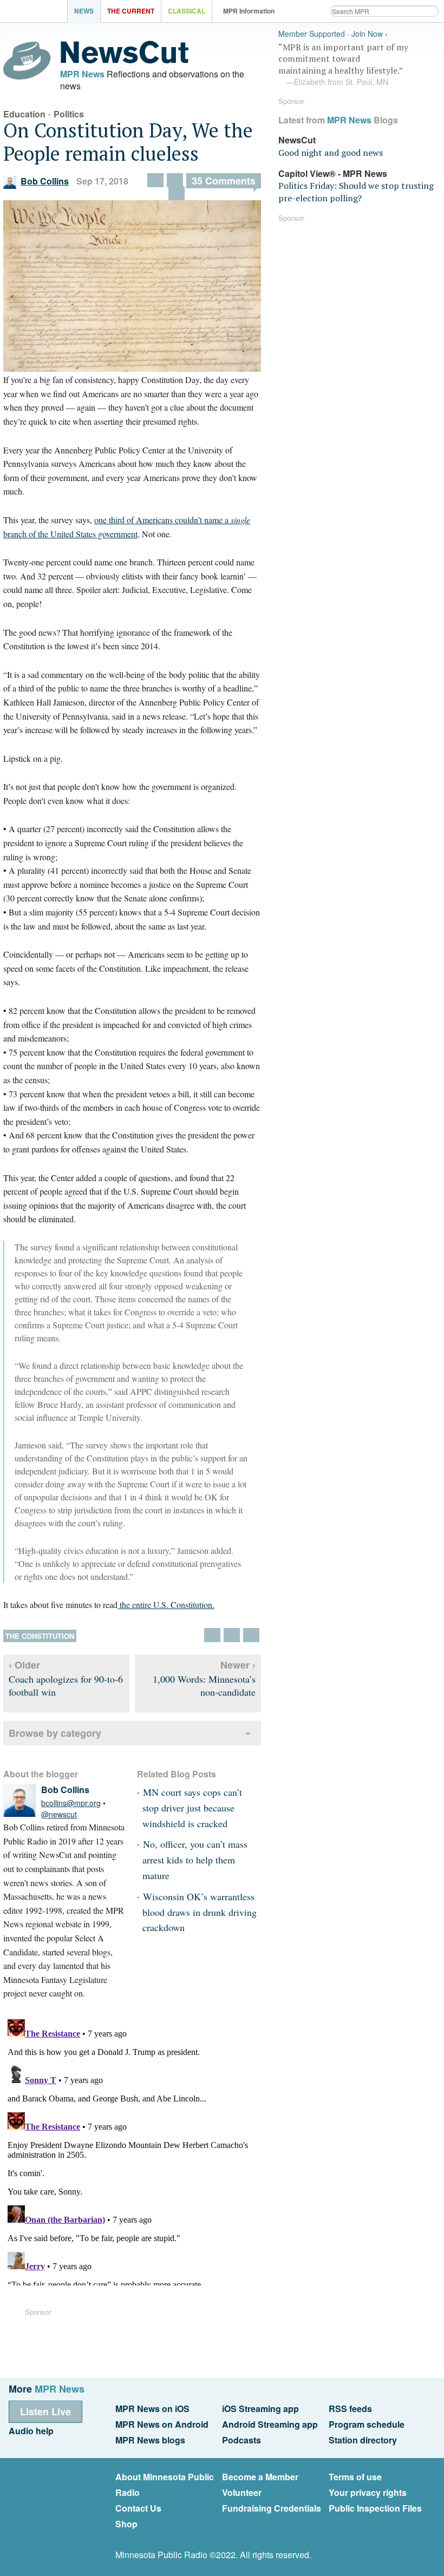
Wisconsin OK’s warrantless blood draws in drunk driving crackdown (200, 1912)
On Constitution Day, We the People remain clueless (128, 142)
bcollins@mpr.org (71, 1803)
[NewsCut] (125, 61)
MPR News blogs (150, 2440)
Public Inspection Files (375, 2508)
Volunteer (242, 2492)
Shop (126, 2524)
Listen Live (45, 2412)
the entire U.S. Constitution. (166, 1605)
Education (24, 114)
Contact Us (138, 2508)
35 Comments (224, 181)
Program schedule (367, 2424)
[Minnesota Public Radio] (36, 12)
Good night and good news (331, 153)
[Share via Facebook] (155, 180)
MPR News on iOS (152, 2409)
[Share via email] (175, 180)
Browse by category (55, 1733)
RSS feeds (350, 2409)
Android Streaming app (270, 2424)
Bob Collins (45, 181)
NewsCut (297, 140)
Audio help (31, 2431)
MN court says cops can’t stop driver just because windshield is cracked (192, 1808)
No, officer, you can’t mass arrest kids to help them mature (195, 1860)
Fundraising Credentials (272, 2508)
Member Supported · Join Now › (333, 34)
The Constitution (40, 1636)
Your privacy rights (368, 2492)
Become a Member (260, 2477)
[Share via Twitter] (177, 193)
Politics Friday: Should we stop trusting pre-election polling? (356, 192)
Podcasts (241, 2440)
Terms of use (355, 2477)
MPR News (82, 74)
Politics (69, 114)
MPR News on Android (162, 2424)
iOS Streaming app (260, 2409)
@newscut (59, 1814)
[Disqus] (132, 2150)
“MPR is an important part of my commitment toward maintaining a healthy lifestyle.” (343, 64)
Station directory (363, 2440)
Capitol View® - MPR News (333, 173)
